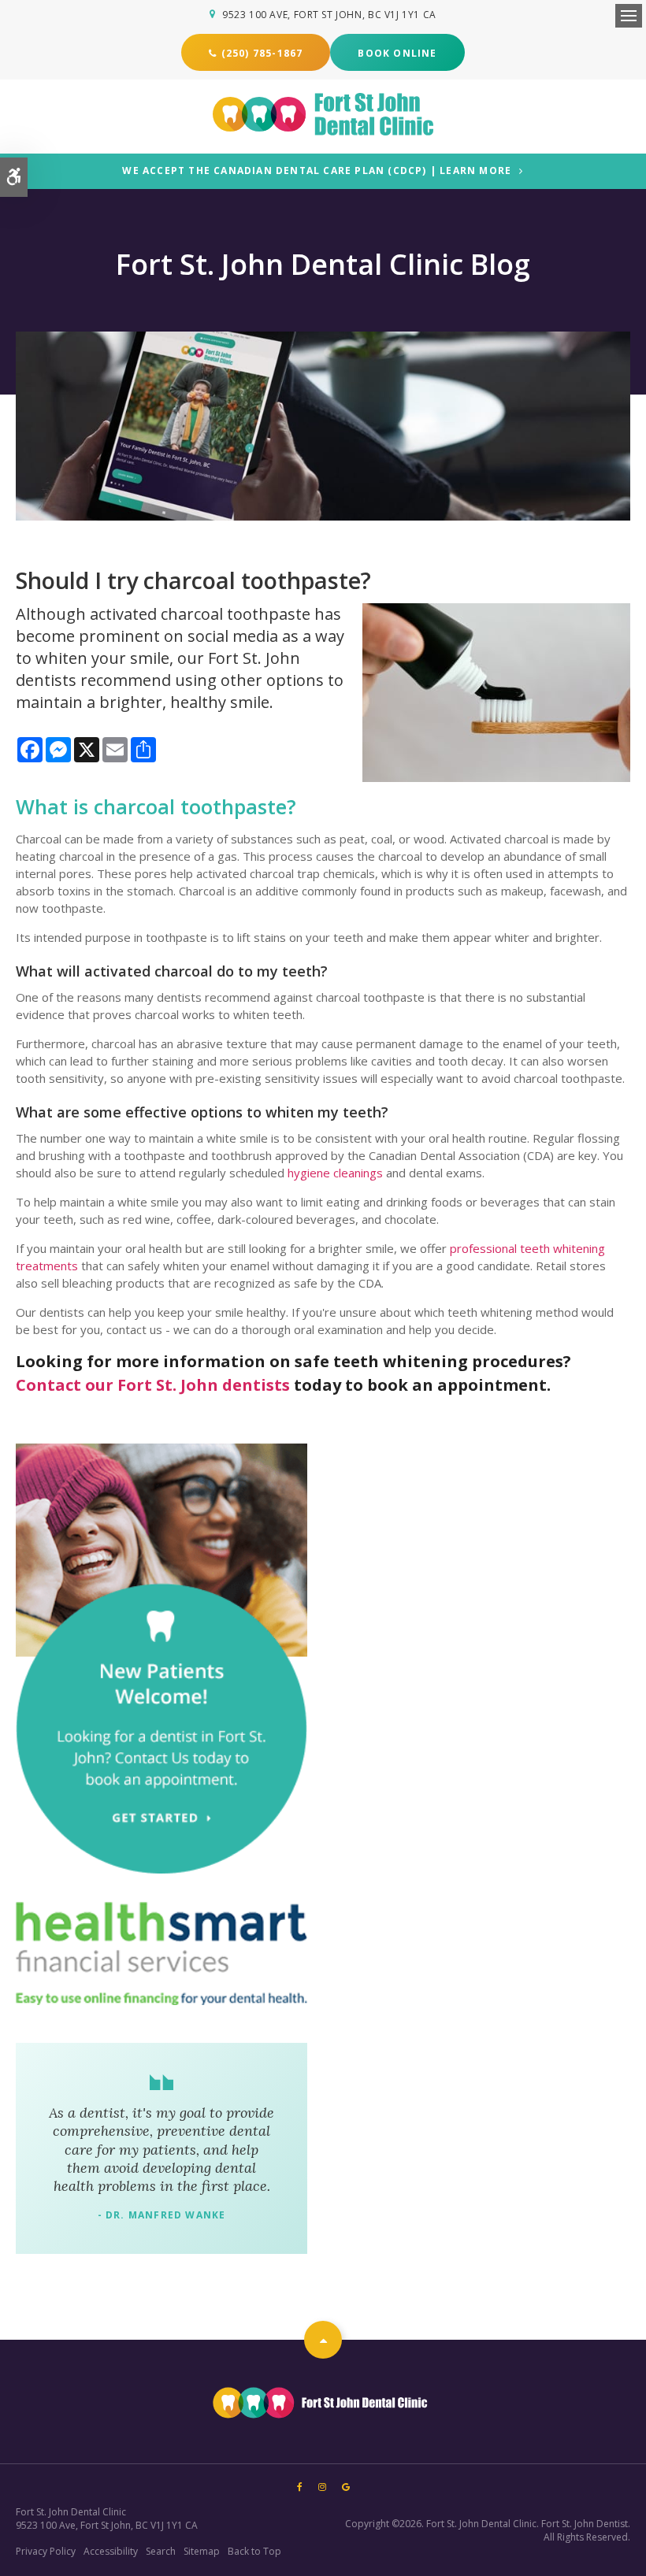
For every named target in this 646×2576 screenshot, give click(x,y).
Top (323, 2340)
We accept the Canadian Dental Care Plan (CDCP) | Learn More (317, 171)
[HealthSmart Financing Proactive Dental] (161, 1953)
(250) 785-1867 (262, 53)
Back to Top (254, 2551)
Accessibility (111, 2551)
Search (161, 2551)
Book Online (397, 53)
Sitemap (202, 2551)
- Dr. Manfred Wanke (162, 2215)
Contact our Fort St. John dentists (153, 1385)
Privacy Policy (46, 2551)
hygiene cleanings (335, 1173)
